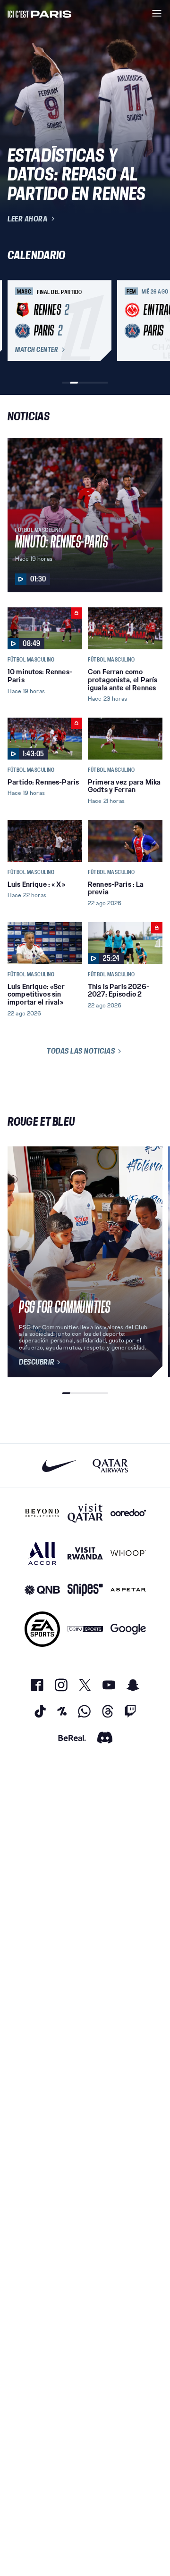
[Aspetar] (128, 1590)
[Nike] (60, 1466)
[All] (42, 1553)
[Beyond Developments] (42, 1513)
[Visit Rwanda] (85, 1553)
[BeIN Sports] (85, 1629)
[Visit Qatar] (85, 1513)
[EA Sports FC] (42, 1629)
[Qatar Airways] (110, 1466)
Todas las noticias (81, 1051)
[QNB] (42, 1590)
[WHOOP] (128, 1553)
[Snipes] (85, 1590)
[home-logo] (40, 13)
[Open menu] (157, 13)
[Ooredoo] (128, 1513)
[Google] (128, 1629)
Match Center (36, 350)
